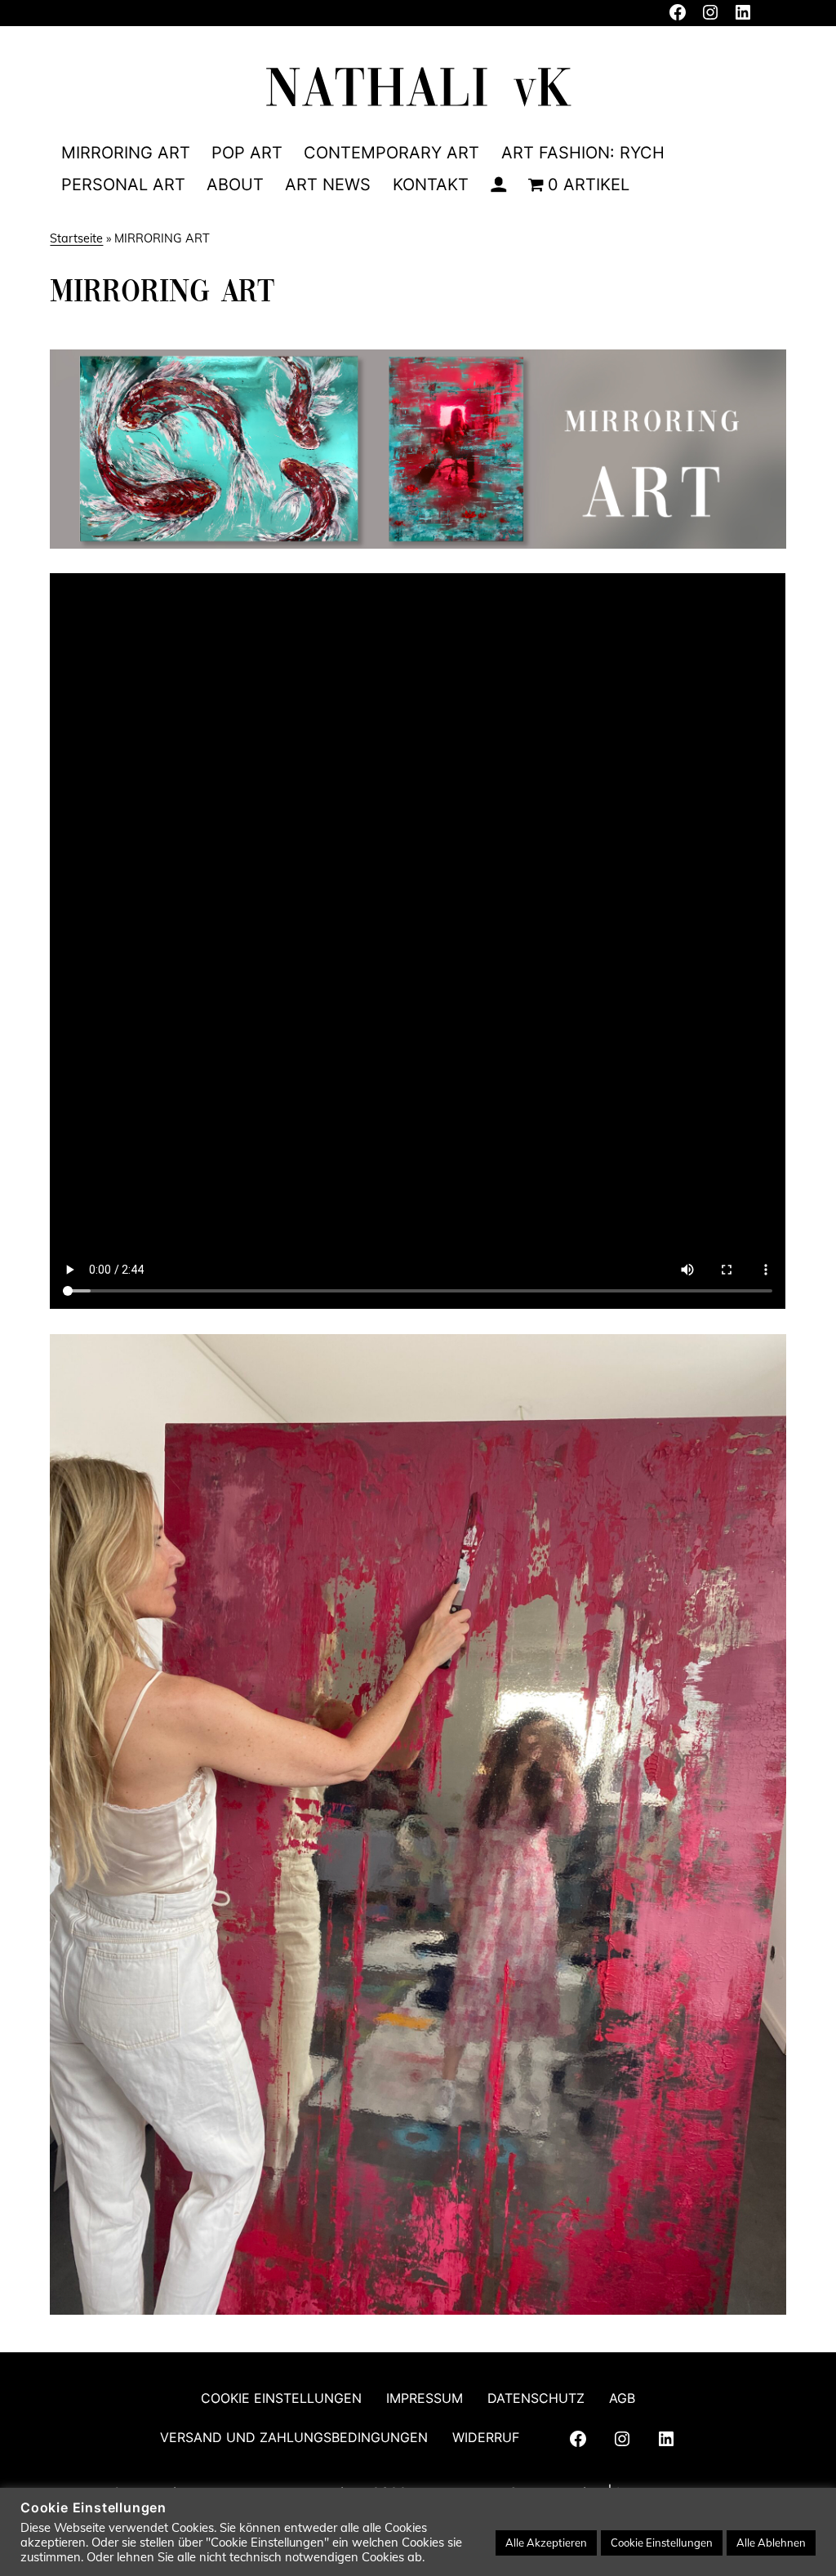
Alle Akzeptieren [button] (546, 2543)
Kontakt (431, 185)
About (235, 185)
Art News (328, 185)
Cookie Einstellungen (281, 2398)
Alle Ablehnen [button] (771, 2543)
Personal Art (123, 185)
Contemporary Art (391, 153)
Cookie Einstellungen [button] (662, 2543)
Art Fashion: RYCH (583, 153)
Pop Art (247, 153)
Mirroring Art (126, 153)
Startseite (76, 238)
